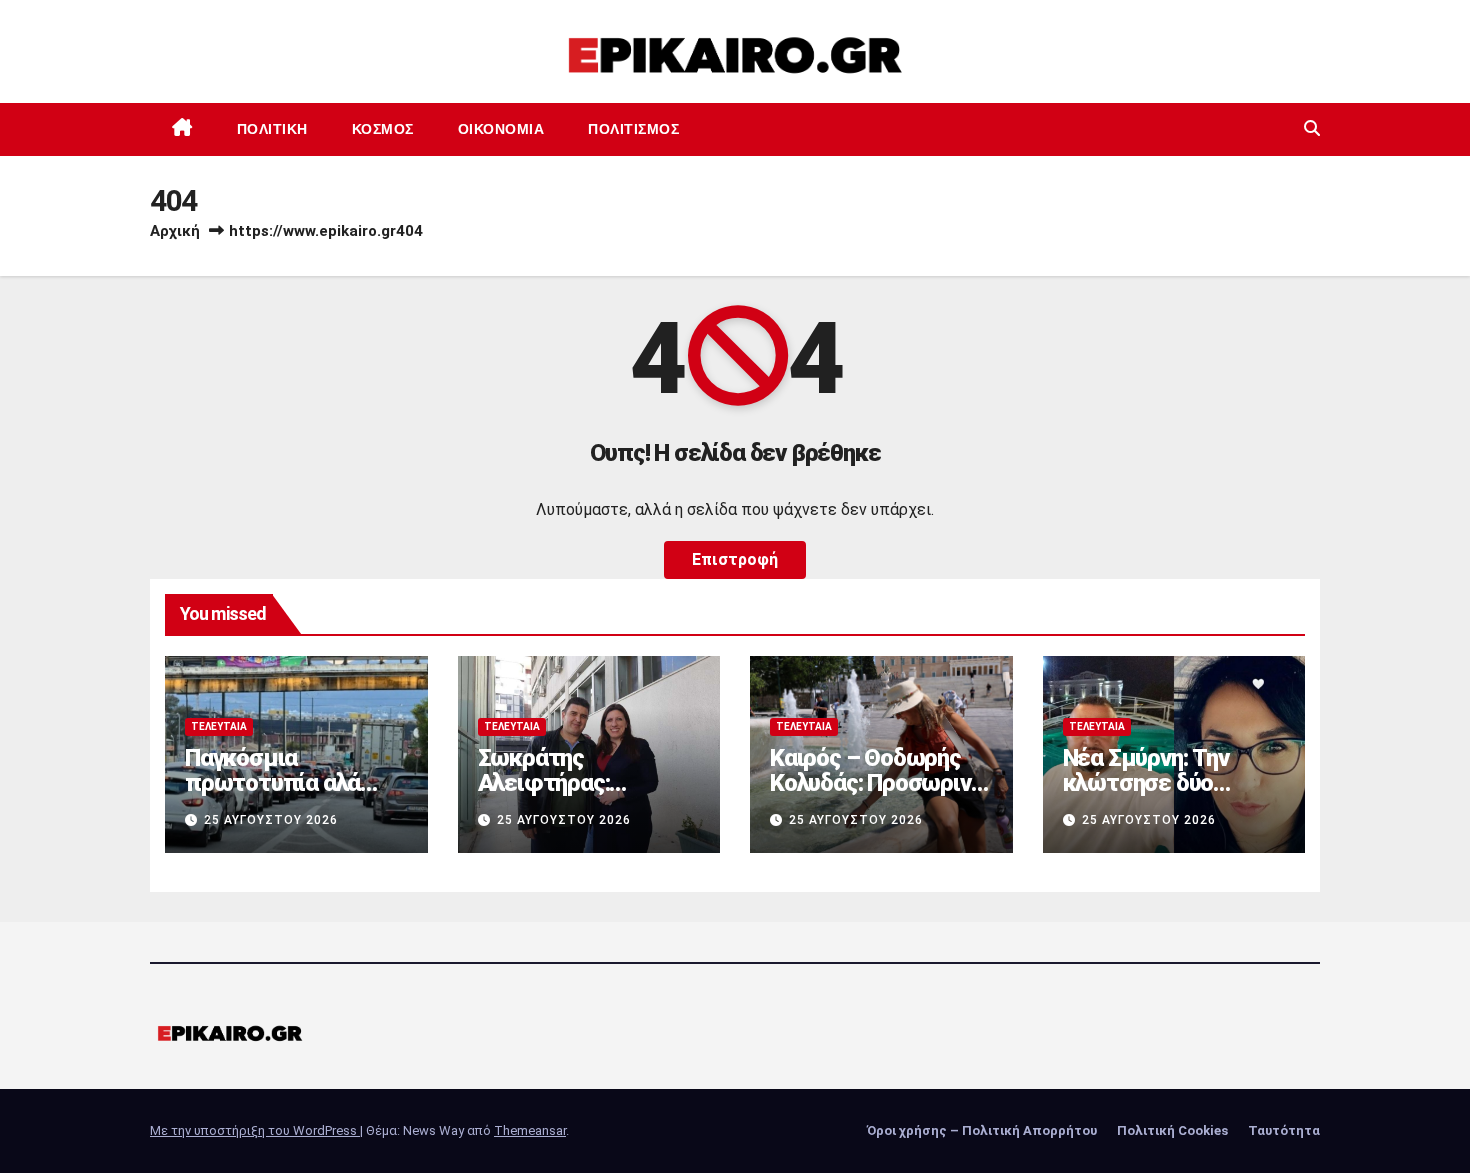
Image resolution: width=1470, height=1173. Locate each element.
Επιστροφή (735, 559)
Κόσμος (383, 129)
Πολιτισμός (633, 129)
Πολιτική (272, 129)
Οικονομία (501, 129)
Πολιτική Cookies (1172, 1130)
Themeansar (530, 1130)
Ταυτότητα (1284, 1130)
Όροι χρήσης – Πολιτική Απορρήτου (982, 1130)
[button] (1312, 128)
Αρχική (175, 231)
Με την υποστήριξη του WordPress (255, 1130)
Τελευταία (219, 726)
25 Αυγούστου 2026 (271, 820)
